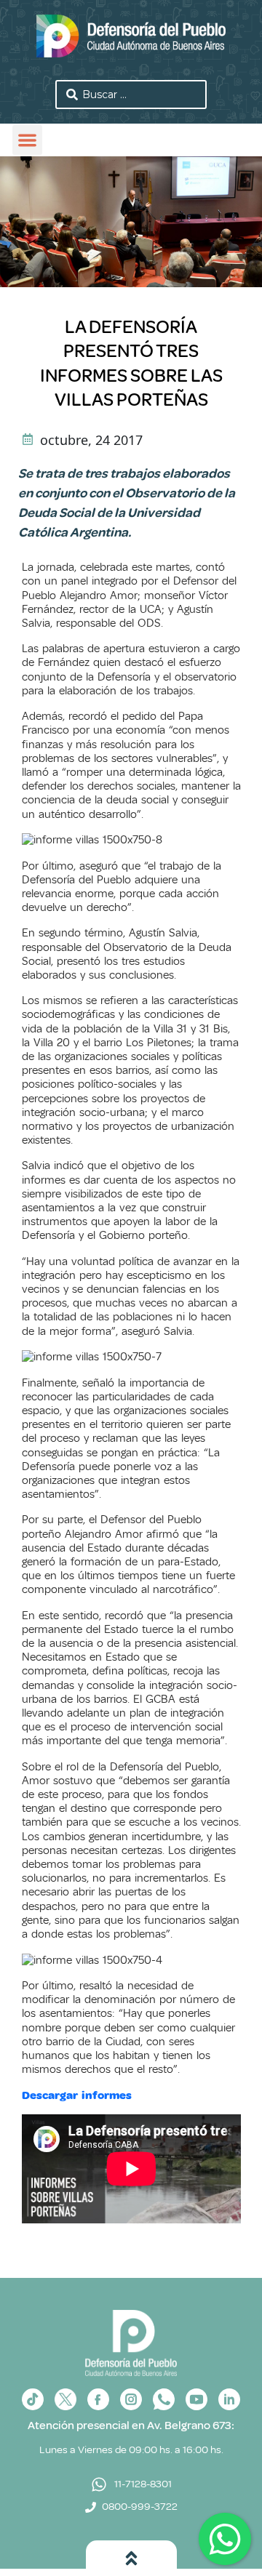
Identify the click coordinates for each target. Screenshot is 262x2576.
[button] (27, 140)
